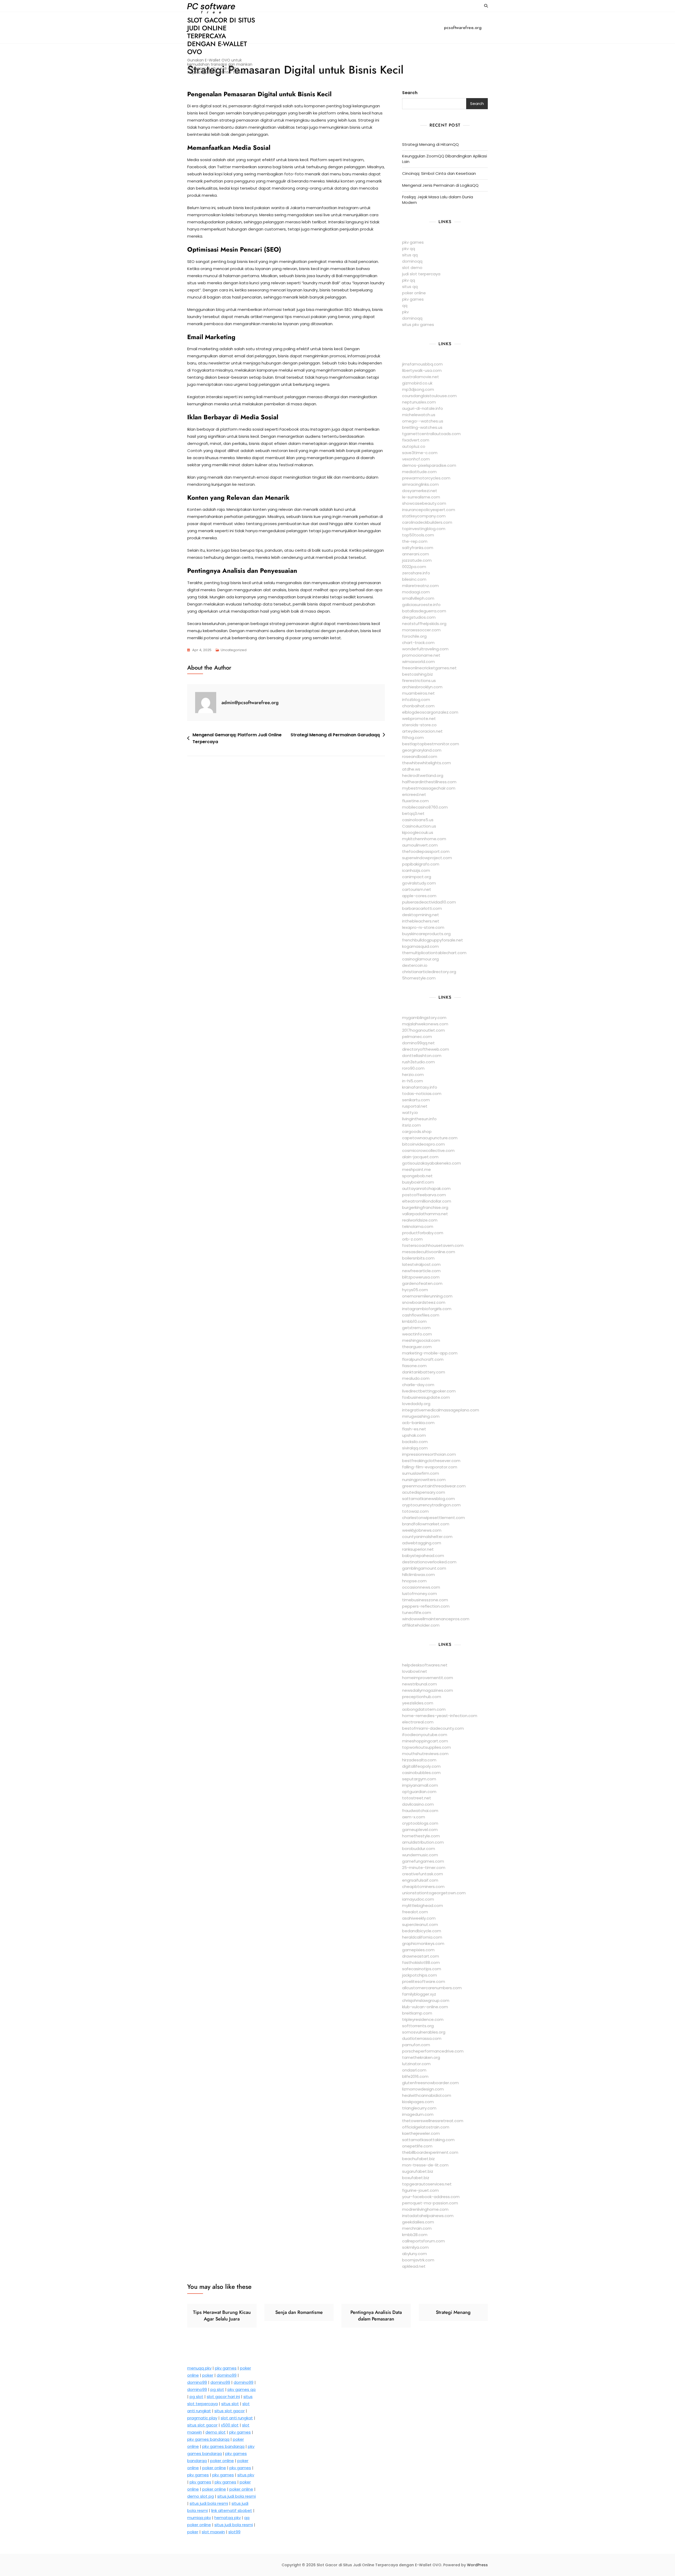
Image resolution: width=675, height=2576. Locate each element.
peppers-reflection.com (426, 1606)
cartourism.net (417, 889)
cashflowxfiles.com (421, 1315)
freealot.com (415, 1912)
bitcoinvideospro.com (423, 1144)
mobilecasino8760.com (425, 807)
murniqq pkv (199, 2518)
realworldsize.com (420, 1220)
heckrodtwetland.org (423, 775)
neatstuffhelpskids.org (424, 624)
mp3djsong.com (418, 389)
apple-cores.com (419, 896)
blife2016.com (415, 2076)
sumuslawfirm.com (421, 1473)
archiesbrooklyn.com (422, 687)
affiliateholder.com (421, 1625)
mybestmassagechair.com (429, 788)
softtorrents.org (418, 2026)
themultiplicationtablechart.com (434, 953)
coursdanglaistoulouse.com (429, 396)
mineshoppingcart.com (425, 1741)
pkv (405, 312)
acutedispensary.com (424, 1492)
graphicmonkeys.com (423, 1943)
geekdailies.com (418, 2222)
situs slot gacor (230, 2411)
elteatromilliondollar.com (427, 1201)
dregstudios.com (419, 617)
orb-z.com (412, 1239)
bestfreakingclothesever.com (431, 1461)
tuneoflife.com (417, 1613)
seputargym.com (419, 1779)
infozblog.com (416, 700)
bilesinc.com (414, 579)
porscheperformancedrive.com (433, 2051)
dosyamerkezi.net (420, 491)
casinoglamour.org (420, 959)
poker (208, 2375)
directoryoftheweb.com (426, 1049)
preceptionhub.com (422, 1697)
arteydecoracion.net (422, 731)
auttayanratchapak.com (426, 1188)
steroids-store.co (419, 725)
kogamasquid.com (420, 946)
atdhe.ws (411, 769)
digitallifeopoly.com (421, 1766)
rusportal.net (415, 1106)
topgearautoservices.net (427, 2184)
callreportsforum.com (423, 2241)
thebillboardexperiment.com (430, 2152)
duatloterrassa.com (422, 2038)
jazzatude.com (417, 560)
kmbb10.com (414, 1321)
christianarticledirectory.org (429, 972)
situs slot (230, 2404)
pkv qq (409, 249)
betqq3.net (413, 813)
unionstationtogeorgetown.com (434, 1893)
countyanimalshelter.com (427, 1537)
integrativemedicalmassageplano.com (441, 1410)
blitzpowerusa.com (421, 1277)
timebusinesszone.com (425, 1600)
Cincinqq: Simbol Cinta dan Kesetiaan (439, 173)
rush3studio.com (418, 1062)
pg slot (217, 2389)
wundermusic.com (420, 1855)
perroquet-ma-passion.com (430, 2203)
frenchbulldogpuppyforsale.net (433, 940)
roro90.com (413, 1068)
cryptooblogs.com (420, 1823)
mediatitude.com (419, 472)
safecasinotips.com (422, 1969)
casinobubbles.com (421, 1773)
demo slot (216, 2432)
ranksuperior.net (418, 1549)
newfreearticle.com (421, 1271)
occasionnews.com (421, 1587)
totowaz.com (415, 1511)
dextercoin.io (415, 965)
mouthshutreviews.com (425, 1754)
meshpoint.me (416, 1169)
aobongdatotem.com (424, 1709)
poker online (414, 293)
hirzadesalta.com (419, 1760)
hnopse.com (414, 1581)
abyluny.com (414, 2254)
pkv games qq (242, 2389)
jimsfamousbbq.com (422, 364)
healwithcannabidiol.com (427, 2095)
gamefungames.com (423, 1861)
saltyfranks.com (418, 548)
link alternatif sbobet (232, 2510)
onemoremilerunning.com (427, 1296)
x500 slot (230, 2425)
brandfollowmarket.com (426, 1524)
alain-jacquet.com (420, 1157)
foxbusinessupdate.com (426, 1397)
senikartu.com (416, 1100)
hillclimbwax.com (418, 1575)
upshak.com (414, 1435)
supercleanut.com (420, 1924)
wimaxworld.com (418, 662)
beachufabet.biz (418, 2159)
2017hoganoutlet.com (423, 1030)
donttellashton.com (422, 1056)
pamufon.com (416, 2045)
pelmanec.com (417, 1037)
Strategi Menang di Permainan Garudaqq (335, 735)
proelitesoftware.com (424, 1981)
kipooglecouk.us (418, 832)
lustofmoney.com (420, 1594)
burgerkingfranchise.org (425, 1207)
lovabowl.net (415, 1671)
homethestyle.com (421, 1836)
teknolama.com (418, 1226)
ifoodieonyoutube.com (425, 1735)
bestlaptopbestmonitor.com (431, 744)
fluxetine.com (415, 801)
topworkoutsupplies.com (426, 1747)
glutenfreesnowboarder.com (430, 2083)
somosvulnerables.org (424, 2032)
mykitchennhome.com (424, 839)
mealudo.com (416, 1378)
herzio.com (413, 1075)
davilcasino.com (418, 1804)
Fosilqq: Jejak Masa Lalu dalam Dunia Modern (438, 200)
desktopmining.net (421, 915)
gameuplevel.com (420, 1830)
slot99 (234, 2532)
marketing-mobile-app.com (430, 1353)
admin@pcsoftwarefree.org (250, 703)
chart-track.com (418, 643)
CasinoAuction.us (419, 826)
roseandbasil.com (420, 756)
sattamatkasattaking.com (428, 2140)
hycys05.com (415, 1290)
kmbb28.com (415, 2235)
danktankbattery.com (424, 1372)
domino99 (227, 2375)
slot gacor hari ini (223, 2397)
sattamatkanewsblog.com (428, 1499)
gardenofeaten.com (422, 1283)
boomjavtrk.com (418, 2260)
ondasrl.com (414, 2070)
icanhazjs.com (416, 870)
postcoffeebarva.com (424, 1195)
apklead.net (414, 2266)
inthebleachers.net (421, 921)
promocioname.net (421, 655)
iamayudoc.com (418, 1899)
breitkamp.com (417, 2013)
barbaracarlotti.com (422, 908)
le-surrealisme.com (421, 497)
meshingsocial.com (421, 1340)
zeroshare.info (416, 573)
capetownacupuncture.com (430, 1138)
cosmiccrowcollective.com (428, 1150)
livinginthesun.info (419, 1119)
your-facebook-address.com (431, 2197)
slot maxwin (213, 2532)
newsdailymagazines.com (428, 1690)
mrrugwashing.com (421, 1416)
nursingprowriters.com (424, 1480)
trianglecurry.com (419, 2108)
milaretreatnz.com (420, 586)
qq (405, 306)
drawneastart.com (421, 1956)
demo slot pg (201, 2496)
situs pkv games (418, 325)
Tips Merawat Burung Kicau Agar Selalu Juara (222, 2316)
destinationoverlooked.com (429, 1562)
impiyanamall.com (420, 1785)
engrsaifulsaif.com (420, 1880)
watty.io (410, 1112)
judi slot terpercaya (421, 274)
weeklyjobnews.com (422, 1530)
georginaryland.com (422, 750)
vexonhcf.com (416, 459)
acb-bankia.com (418, 1423)
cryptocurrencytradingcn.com (431, 1505)
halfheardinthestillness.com (429, 782)
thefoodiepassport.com (426, 851)
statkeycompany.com (424, 516)
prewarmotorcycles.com (426, 478)
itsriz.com (411, 1125)
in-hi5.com (413, 1081)
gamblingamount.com (424, 1568)
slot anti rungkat (237, 2418)
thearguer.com (417, 1347)
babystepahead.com (423, 1556)
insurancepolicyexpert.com (429, 510)
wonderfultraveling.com (425, 649)
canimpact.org (417, 877)
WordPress (477, 2565)
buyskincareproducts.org (426, 934)
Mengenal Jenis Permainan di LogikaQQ (440, 185)
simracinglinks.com (420, 484)
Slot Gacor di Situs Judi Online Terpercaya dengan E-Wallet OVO (221, 36)
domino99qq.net (418, 1043)
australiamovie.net (421, 377)
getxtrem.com (416, 1328)
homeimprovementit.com (428, 1678)
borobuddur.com (419, 1849)
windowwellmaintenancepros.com (436, 1619)
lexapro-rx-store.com (423, 927)
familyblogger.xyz (419, 1994)
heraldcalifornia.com (422, 1937)
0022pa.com (414, 567)
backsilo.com (415, 1442)
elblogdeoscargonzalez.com (430, 712)
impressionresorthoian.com (429, 1454)
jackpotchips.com (420, 1975)
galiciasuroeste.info (421, 605)
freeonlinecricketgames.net (429, 668)
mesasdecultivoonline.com (429, 1252)
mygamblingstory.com (424, 1018)
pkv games (413, 242)
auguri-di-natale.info (423, 408)
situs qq (410, 255)
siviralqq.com (415, 1448)
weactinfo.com (417, 1334)
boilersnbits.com (418, 1258)
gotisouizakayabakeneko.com (431, 1163)
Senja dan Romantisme (299, 2312)
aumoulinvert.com (420, 845)
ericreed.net (414, 794)
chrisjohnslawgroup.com (426, 2000)
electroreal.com (418, 1722)
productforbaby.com (423, 1233)
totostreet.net (417, 1798)
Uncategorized (234, 650)
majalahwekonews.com (425, 1024)
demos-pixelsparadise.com (429, 465)
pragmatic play (202, 2418)
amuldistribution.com (423, 1842)
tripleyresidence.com (423, 2019)
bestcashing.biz (418, 674)
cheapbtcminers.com (423, 1887)
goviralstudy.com (419, 883)
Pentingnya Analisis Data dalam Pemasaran (376, 2316)
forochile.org (414, 636)
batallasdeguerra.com (424, 611)
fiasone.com (414, 1366)
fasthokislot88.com (421, 1962)
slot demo (412, 268)
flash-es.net (414, 1429)
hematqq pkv (228, 2518)
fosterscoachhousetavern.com (433, 1245)
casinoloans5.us (418, 820)
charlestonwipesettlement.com (433, 1518)
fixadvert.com (416, 440)
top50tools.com (418, 535)
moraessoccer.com (421, 630)
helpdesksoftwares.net (425, 1665)
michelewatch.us (419, 415)
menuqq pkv (199, 2368)
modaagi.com (416, 592)
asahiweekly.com (419, 1918)
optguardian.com (419, 1792)
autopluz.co (414, 446)
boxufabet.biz (416, 2178)
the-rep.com (415, 541)
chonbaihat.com (418, 706)
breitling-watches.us (422, 427)
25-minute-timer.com (424, 1868)
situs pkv (246, 2475)
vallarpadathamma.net (425, 1214)
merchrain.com (417, 2228)
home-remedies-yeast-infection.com (440, 1716)
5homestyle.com (419, 978)
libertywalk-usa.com (422, 370)
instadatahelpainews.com (428, 2216)
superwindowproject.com (427, 858)
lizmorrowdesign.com (423, 2089)
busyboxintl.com (418, 1182)
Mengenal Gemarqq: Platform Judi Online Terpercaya (237, 738)
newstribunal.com (420, 1684)
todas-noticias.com (422, 1094)
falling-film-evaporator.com (430, 1467)
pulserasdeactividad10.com (429, 902)
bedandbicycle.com (422, 1931)
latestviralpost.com (421, 1264)
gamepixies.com (418, 1950)
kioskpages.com (418, 2102)
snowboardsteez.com (424, 1302)
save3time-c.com (420, 453)
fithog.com (413, 737)
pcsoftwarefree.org (463, 28)
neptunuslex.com (419, 402)
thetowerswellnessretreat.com (433, 2121)
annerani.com (416, 554)
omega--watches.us (423, 421)
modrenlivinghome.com (425, 2209)
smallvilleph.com (418, 598)
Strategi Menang (453, 2312)
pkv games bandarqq (208, 2439)
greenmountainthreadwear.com (434, 1486)
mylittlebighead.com (423, 1905)
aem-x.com (414, 1817)
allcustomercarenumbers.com (432, 1988)
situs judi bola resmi (237, 2496)
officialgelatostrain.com (426, 2127)
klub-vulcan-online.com (425, 2007)
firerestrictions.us (419, 681)
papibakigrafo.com (421, 864)
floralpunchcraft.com (423, 1359)
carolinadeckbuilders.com (427, 522)
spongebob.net (417, 1176)
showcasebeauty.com (424, 503)
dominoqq (412, 261)
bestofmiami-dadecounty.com (433, 1728)
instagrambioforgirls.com (427, 1309)
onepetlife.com (417, 2146)
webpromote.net (419, 719)
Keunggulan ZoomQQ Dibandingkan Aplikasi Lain (445, 159)
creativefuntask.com (423, 1874)
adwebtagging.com (422, 1543)
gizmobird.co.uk (417, 383)
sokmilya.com (415, 2247)
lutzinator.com (416, 2064)
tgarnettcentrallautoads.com (431, 434)
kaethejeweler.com (421, 2133)
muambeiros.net (418, 693)
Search (410, 93)
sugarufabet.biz (418, 2171)
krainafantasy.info (420, 1087)
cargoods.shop (417, 1131)
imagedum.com (418, 2114)
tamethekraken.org (421, 2057)
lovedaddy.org (416, 1404)
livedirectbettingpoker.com (429, 1391)
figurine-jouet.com (420, 2190)
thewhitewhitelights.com (426, 763)
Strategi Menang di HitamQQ (430, 144)
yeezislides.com (418, 1703)
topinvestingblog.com (424, 529)
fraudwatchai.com (420, 1811)
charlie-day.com (418, 1385)
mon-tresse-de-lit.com (425, 2165)
